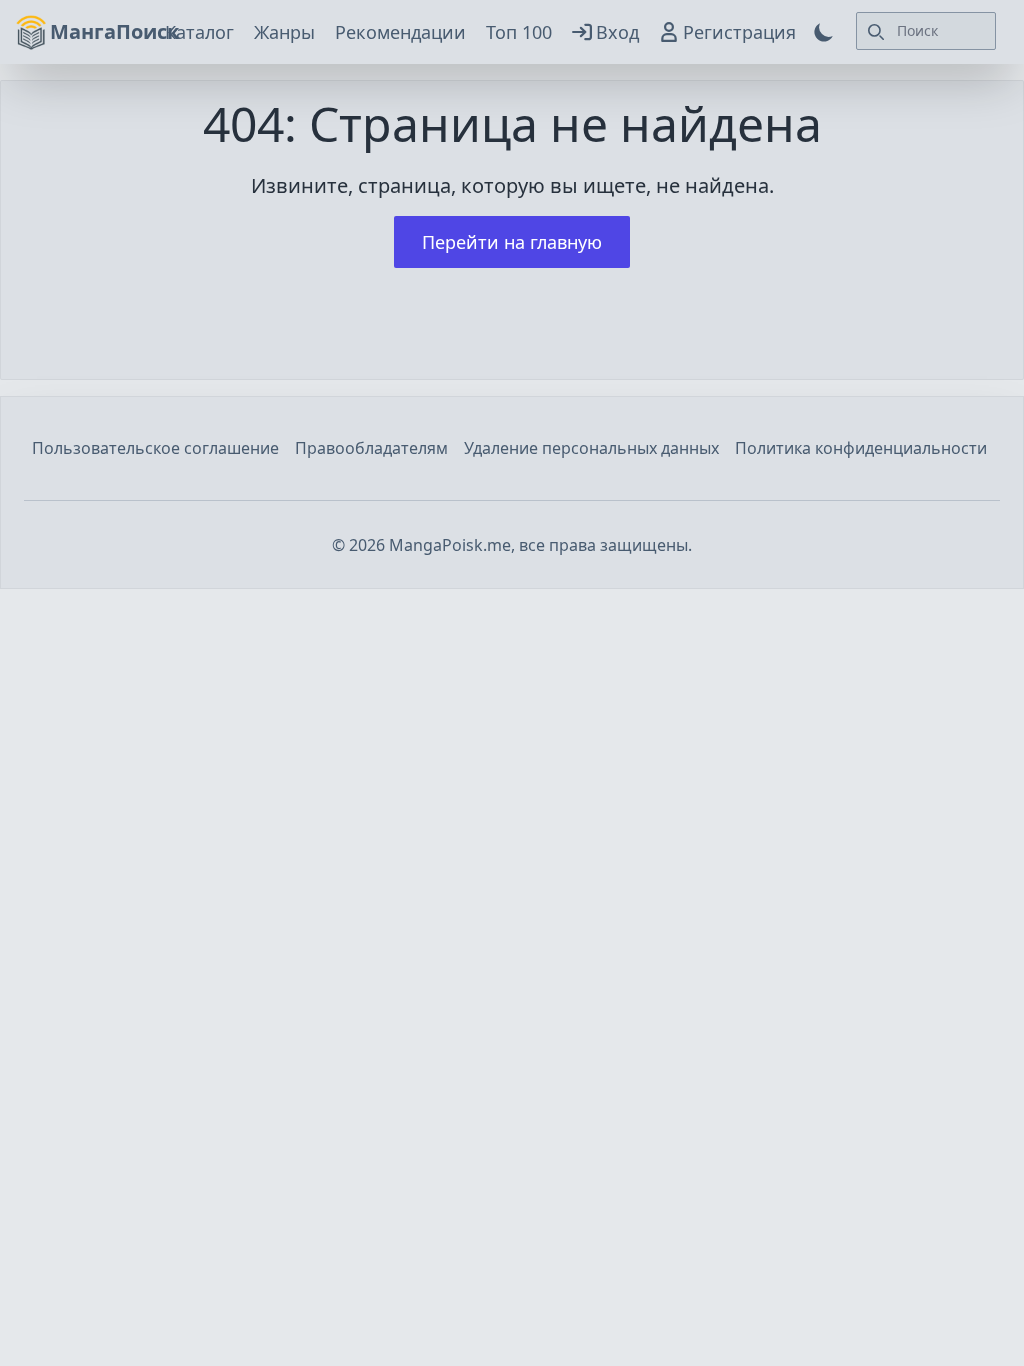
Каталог (199, 32)
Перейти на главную (512, 242)
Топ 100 (519, 32)
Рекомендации (400, 32)
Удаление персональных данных (591, 448)
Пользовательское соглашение (155, 448)
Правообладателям (371, 448)
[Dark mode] (824, 32)
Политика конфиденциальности (861, 448)
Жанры (284, 32)
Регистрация (739, 32)
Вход (617, 32)
